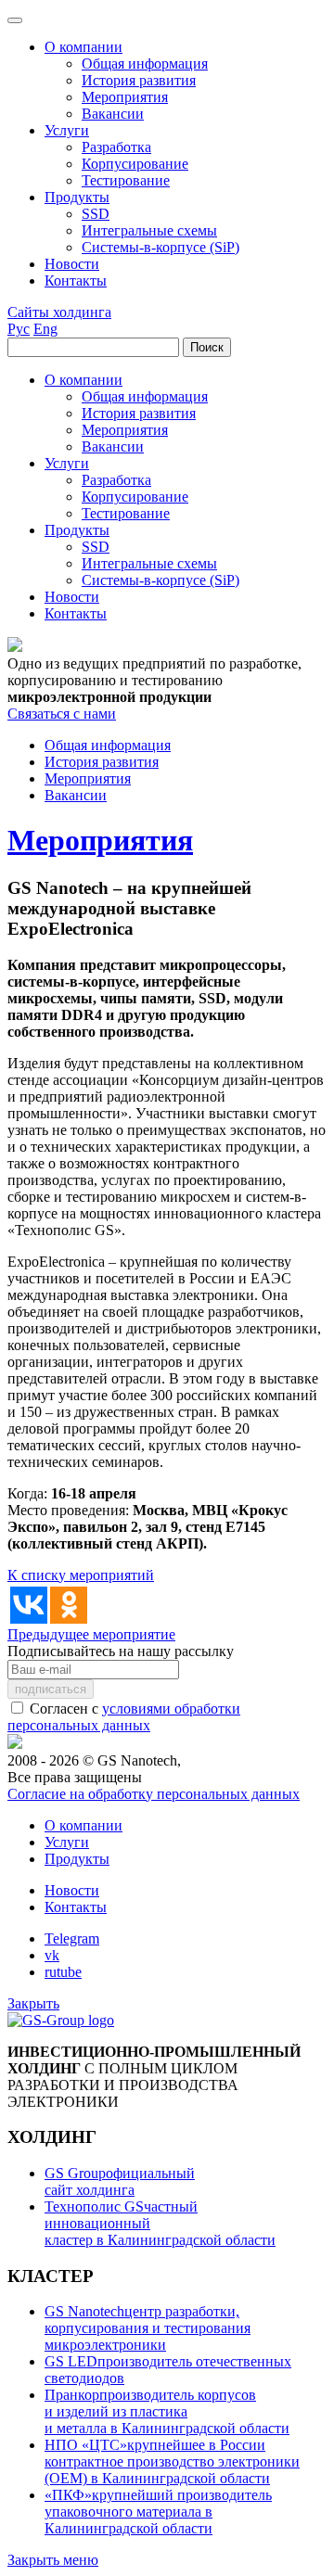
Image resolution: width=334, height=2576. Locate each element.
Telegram (72, 1938)
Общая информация (108, 745)
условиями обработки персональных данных (124, 1717)
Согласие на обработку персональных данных (154, 1794)
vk (52, 1955)
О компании (83, 1825)
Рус (19, 329)
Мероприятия (88, 778)
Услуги (67, 1842)
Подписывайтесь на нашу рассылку (121, 1651)
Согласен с (124, 1717)
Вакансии (76, 795)
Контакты (76, 1907)
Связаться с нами (62, 714)
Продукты (77, 1859)
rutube (63, 1972)
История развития (102, 762)
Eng (45, 329)
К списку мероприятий (81, 1575)
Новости (72, 1890)
